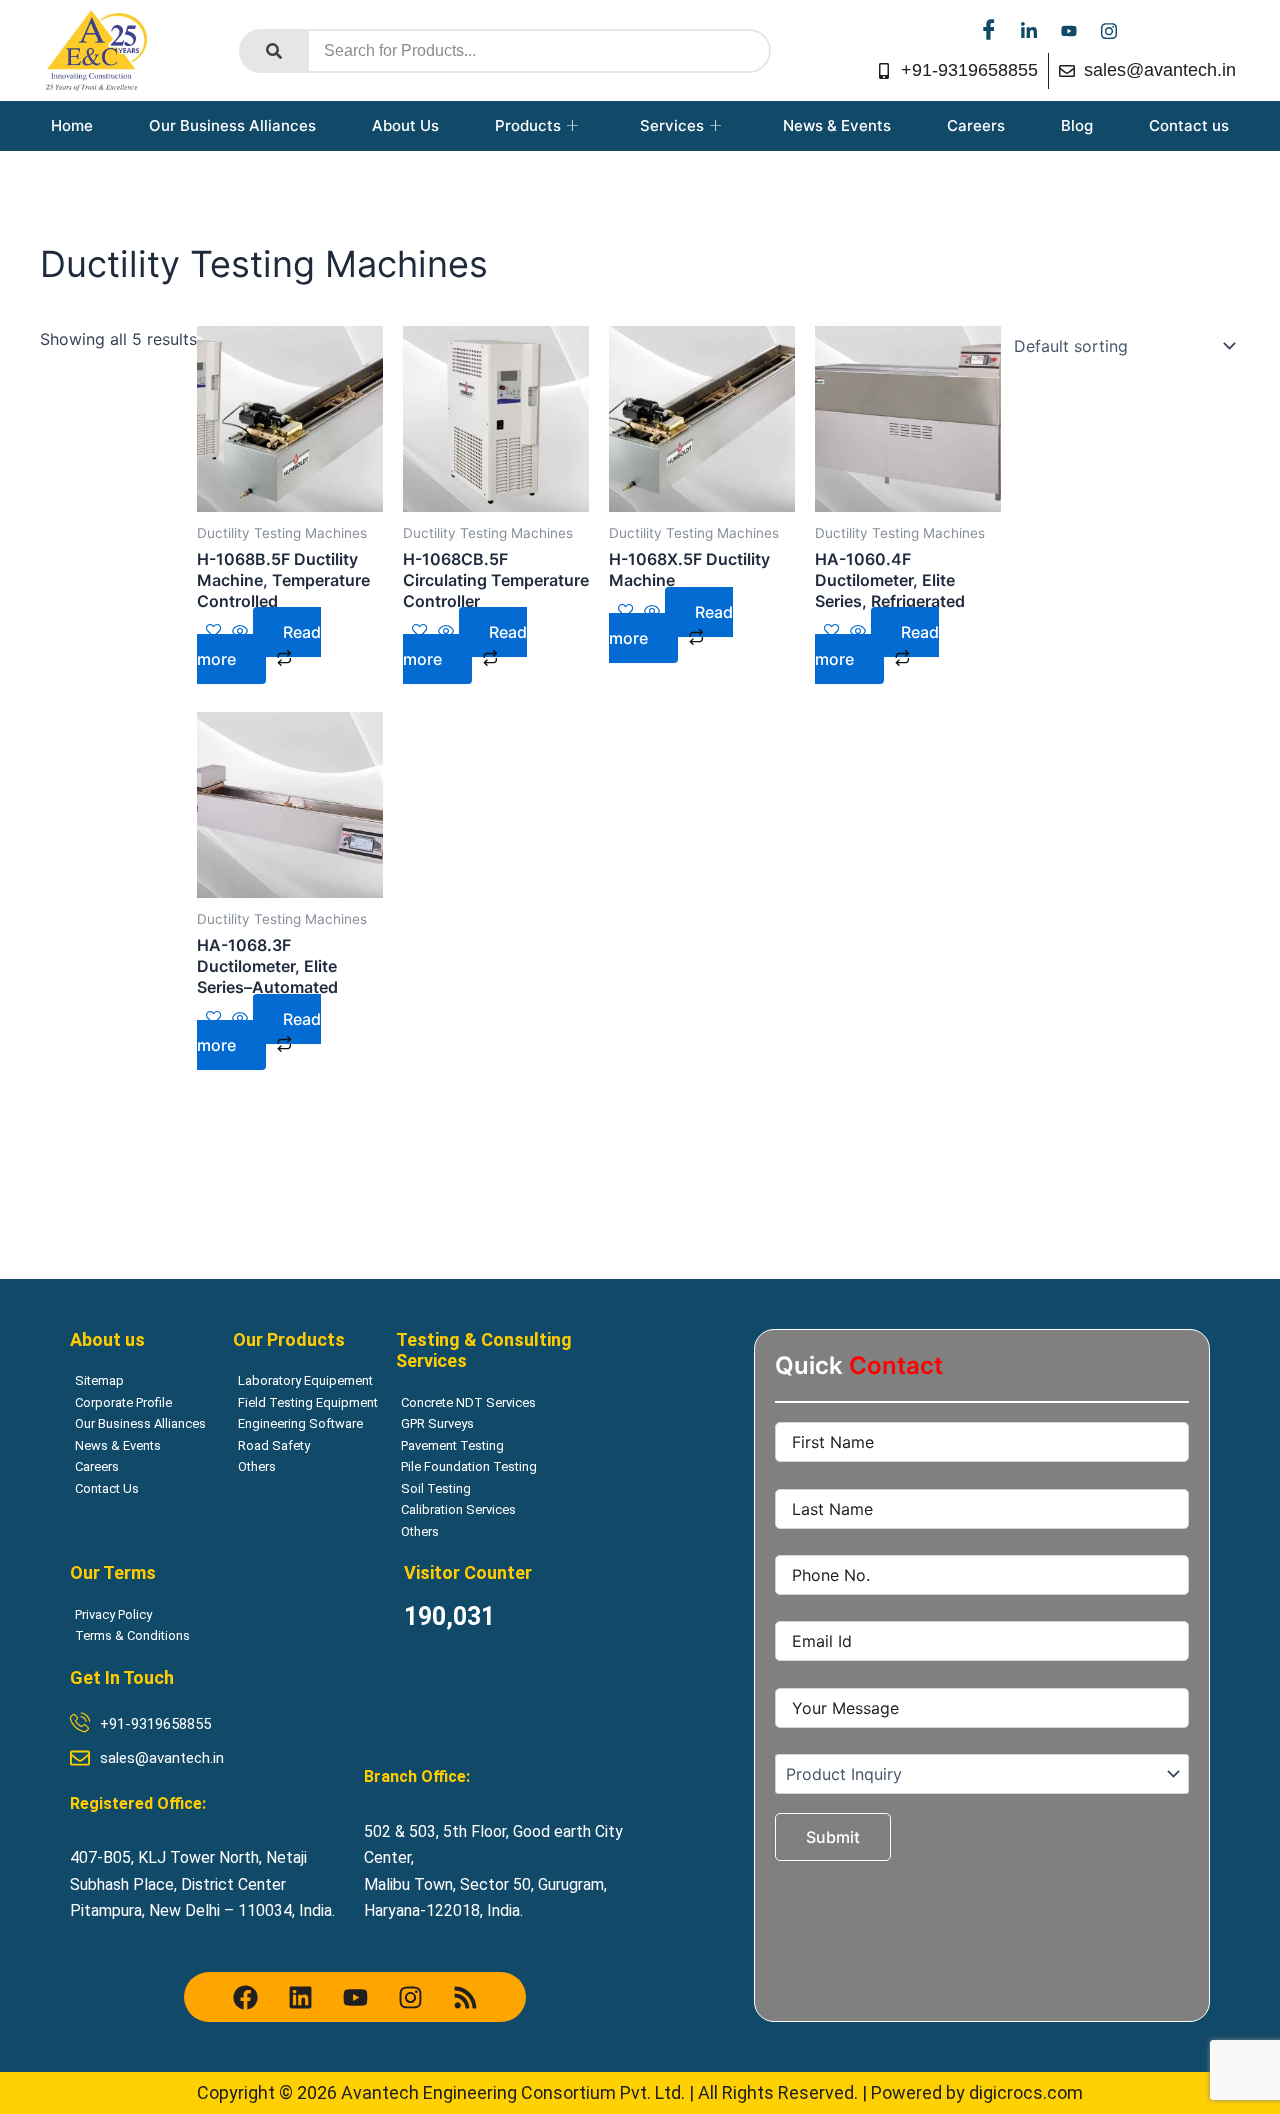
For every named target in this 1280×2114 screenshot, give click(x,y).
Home (72, 125)
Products (528, 125)
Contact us (1189, 125)
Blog (1077, 125)
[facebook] (989, 30)
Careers (976, 125)
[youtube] (1069, 30)
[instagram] (1109, 30)
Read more (259, 645)
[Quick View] (240, 632)
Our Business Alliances (232, 125)
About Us (405, 125)
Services (672, 125)
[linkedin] (1029, 30)
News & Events (837, 125)
